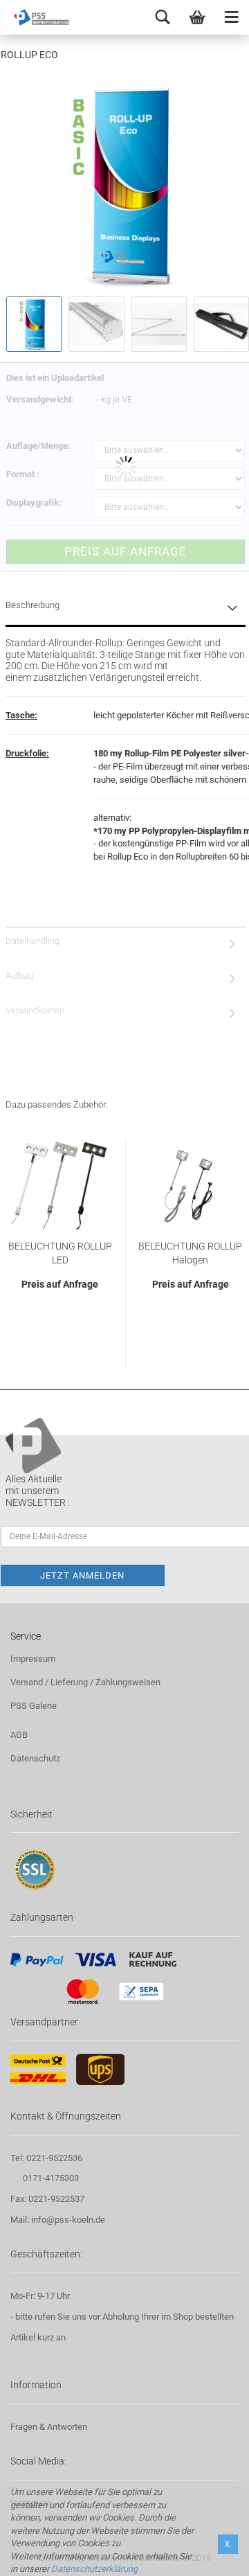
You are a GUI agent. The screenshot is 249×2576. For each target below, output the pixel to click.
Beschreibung (33, 605)
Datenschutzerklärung (94, 2569)
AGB (19, 1735)
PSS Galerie (34, 1706)
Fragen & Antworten (49, 2427)
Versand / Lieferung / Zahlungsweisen (85, 1682)
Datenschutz (35, 1758)
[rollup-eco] (127, 185)
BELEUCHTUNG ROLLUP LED (60, 1253)
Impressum (33, 1659)
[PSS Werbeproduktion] (35, 17)
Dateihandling (33, 941)
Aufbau (19, 976)
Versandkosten (35, 1010)
